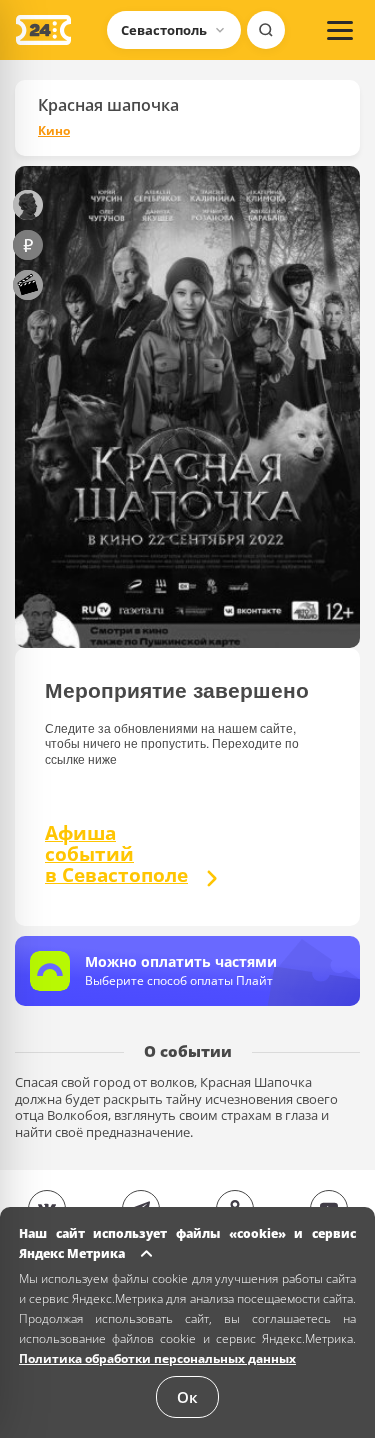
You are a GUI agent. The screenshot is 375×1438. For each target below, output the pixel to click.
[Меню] (340, 30)
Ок (187, 1397)
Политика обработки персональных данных (157, 1358)
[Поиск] (266, 30)
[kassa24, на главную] (43, 30)
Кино (54, 131)
